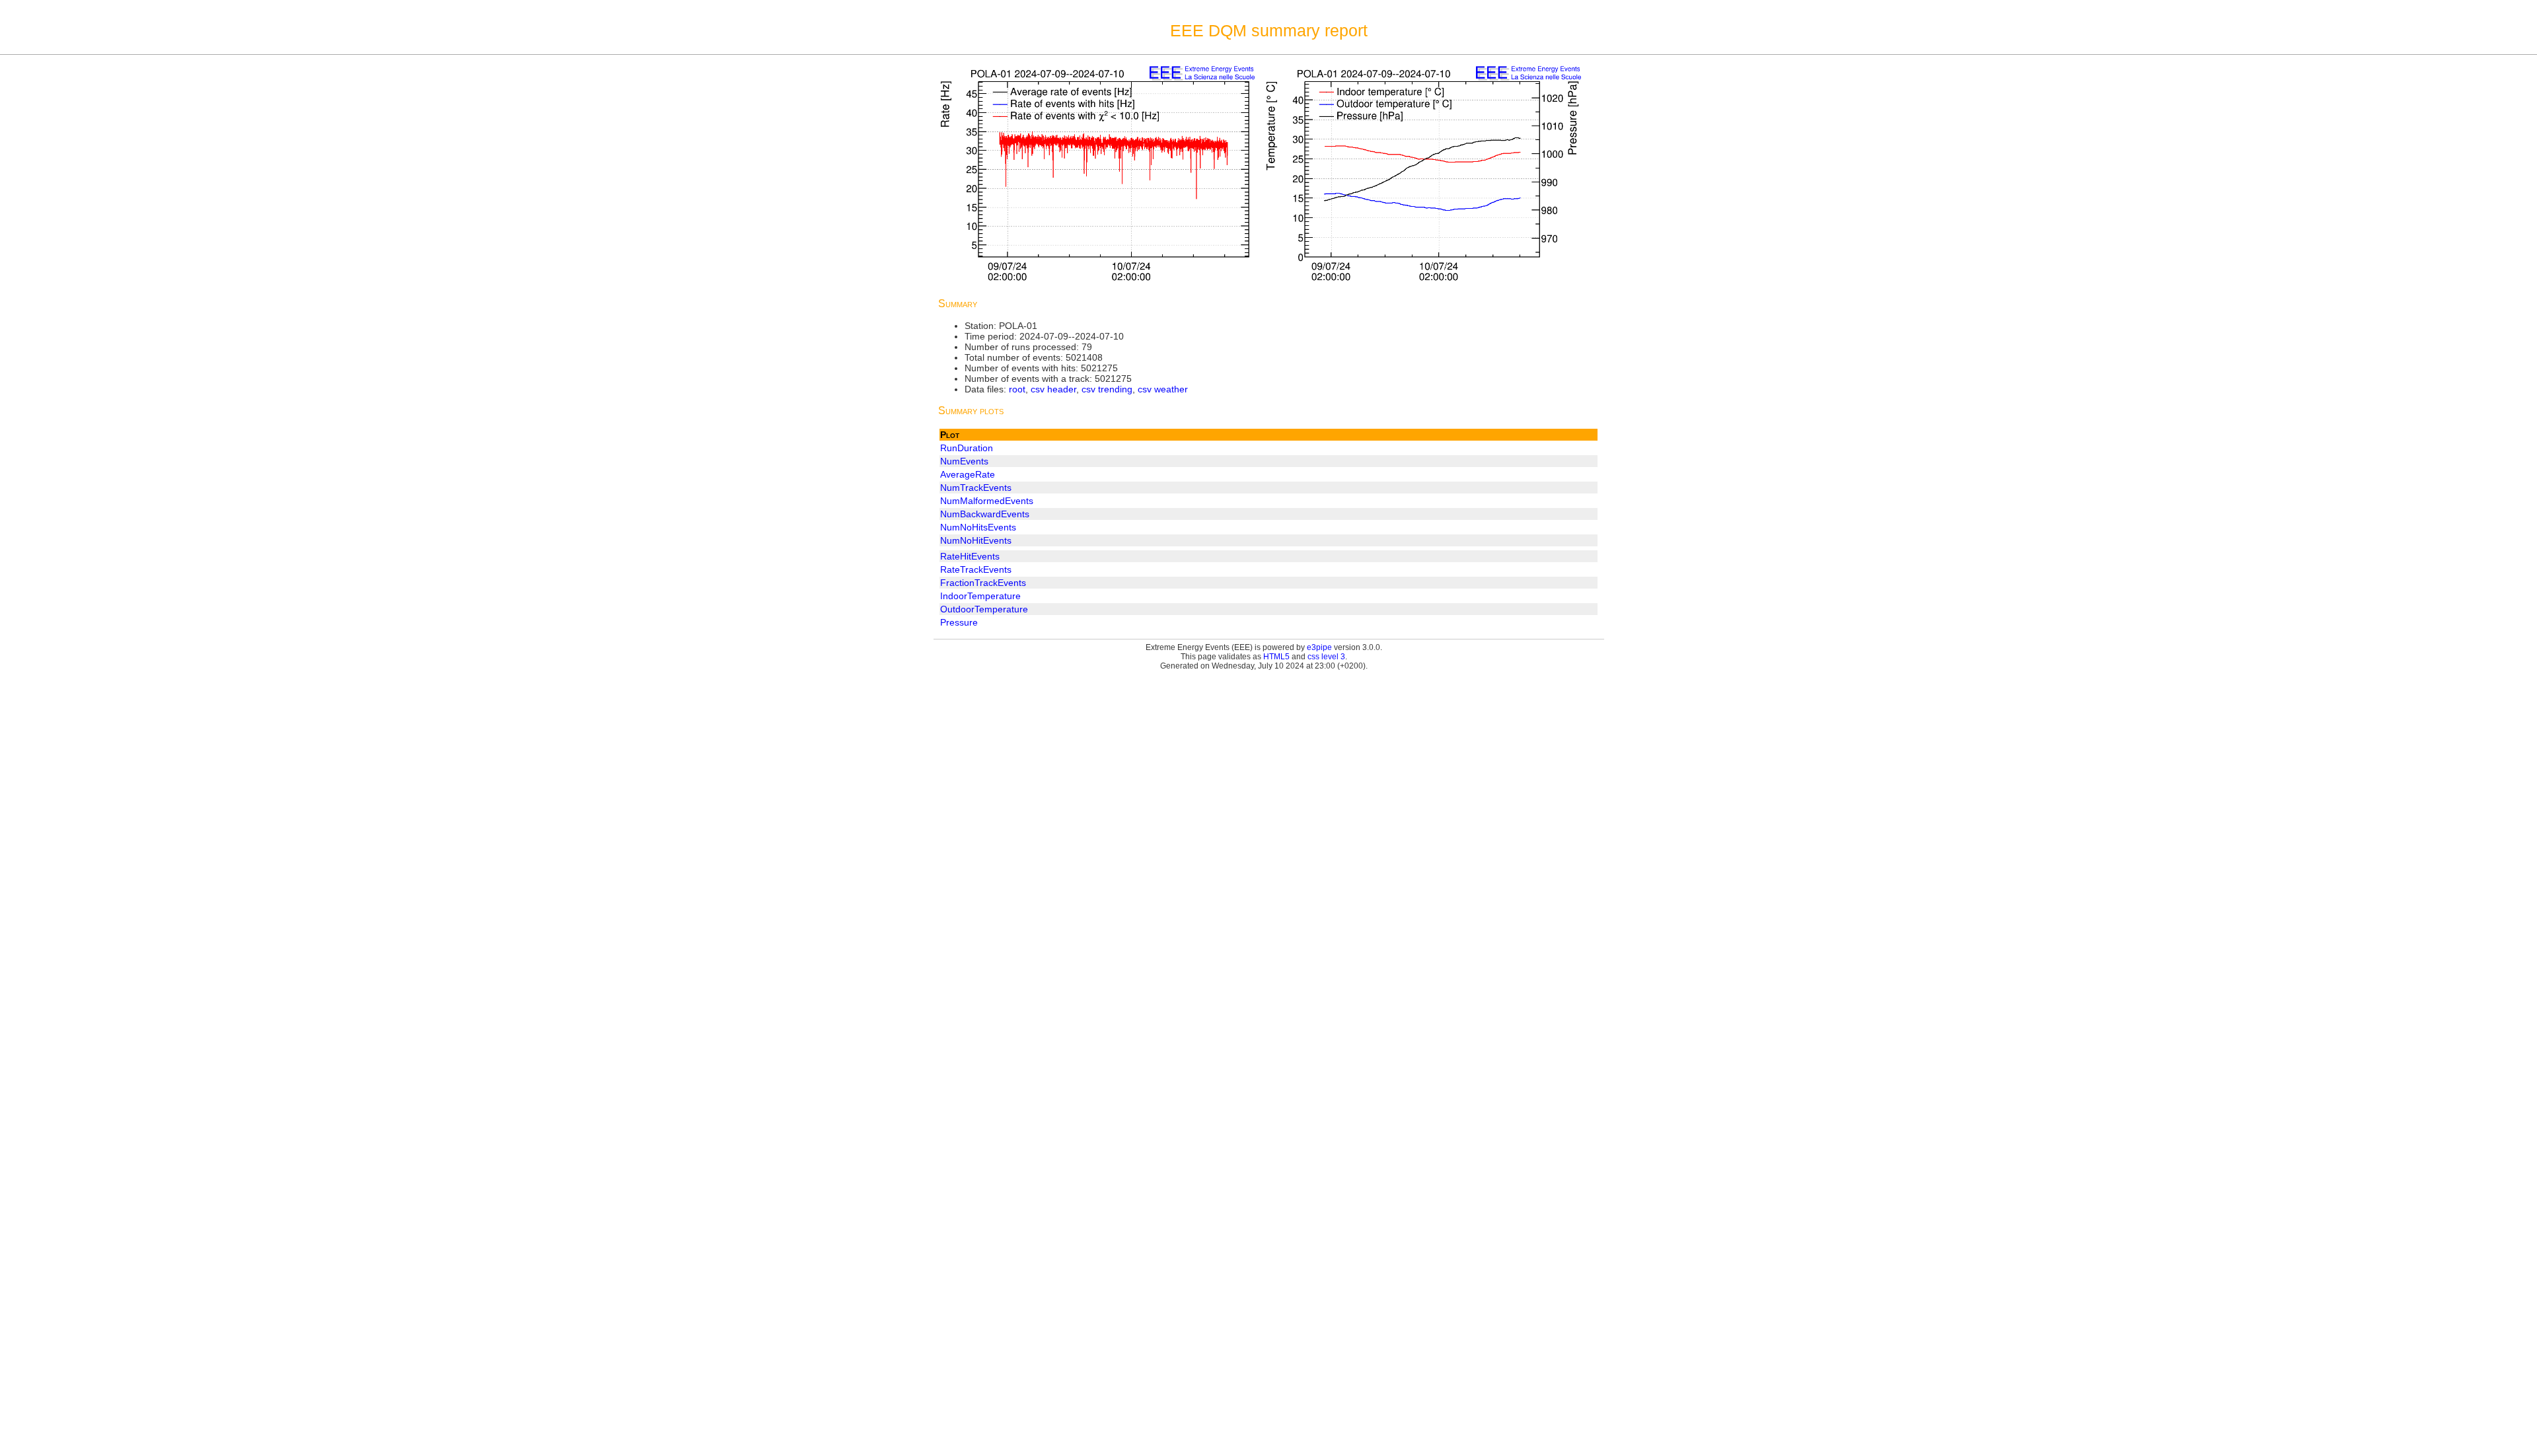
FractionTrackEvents (983, 583)
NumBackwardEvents (985, 514)
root (1017, 389)
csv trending (1107, 389)
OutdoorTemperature (984, 609)
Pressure (959, 622)
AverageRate (968, 474)
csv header (1053, 389)
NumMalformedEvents (987, 501)
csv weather (1163, 389)
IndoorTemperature (980, 596)
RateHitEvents (970, 556)
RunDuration (967, 448)
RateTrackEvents (976, 569)
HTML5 (1276, 657)
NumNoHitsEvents (978, 527)
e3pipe (1319, 647)
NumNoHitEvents (976, 540)
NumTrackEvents (976, 488)
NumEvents (964, 461)
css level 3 (1326, 657)
